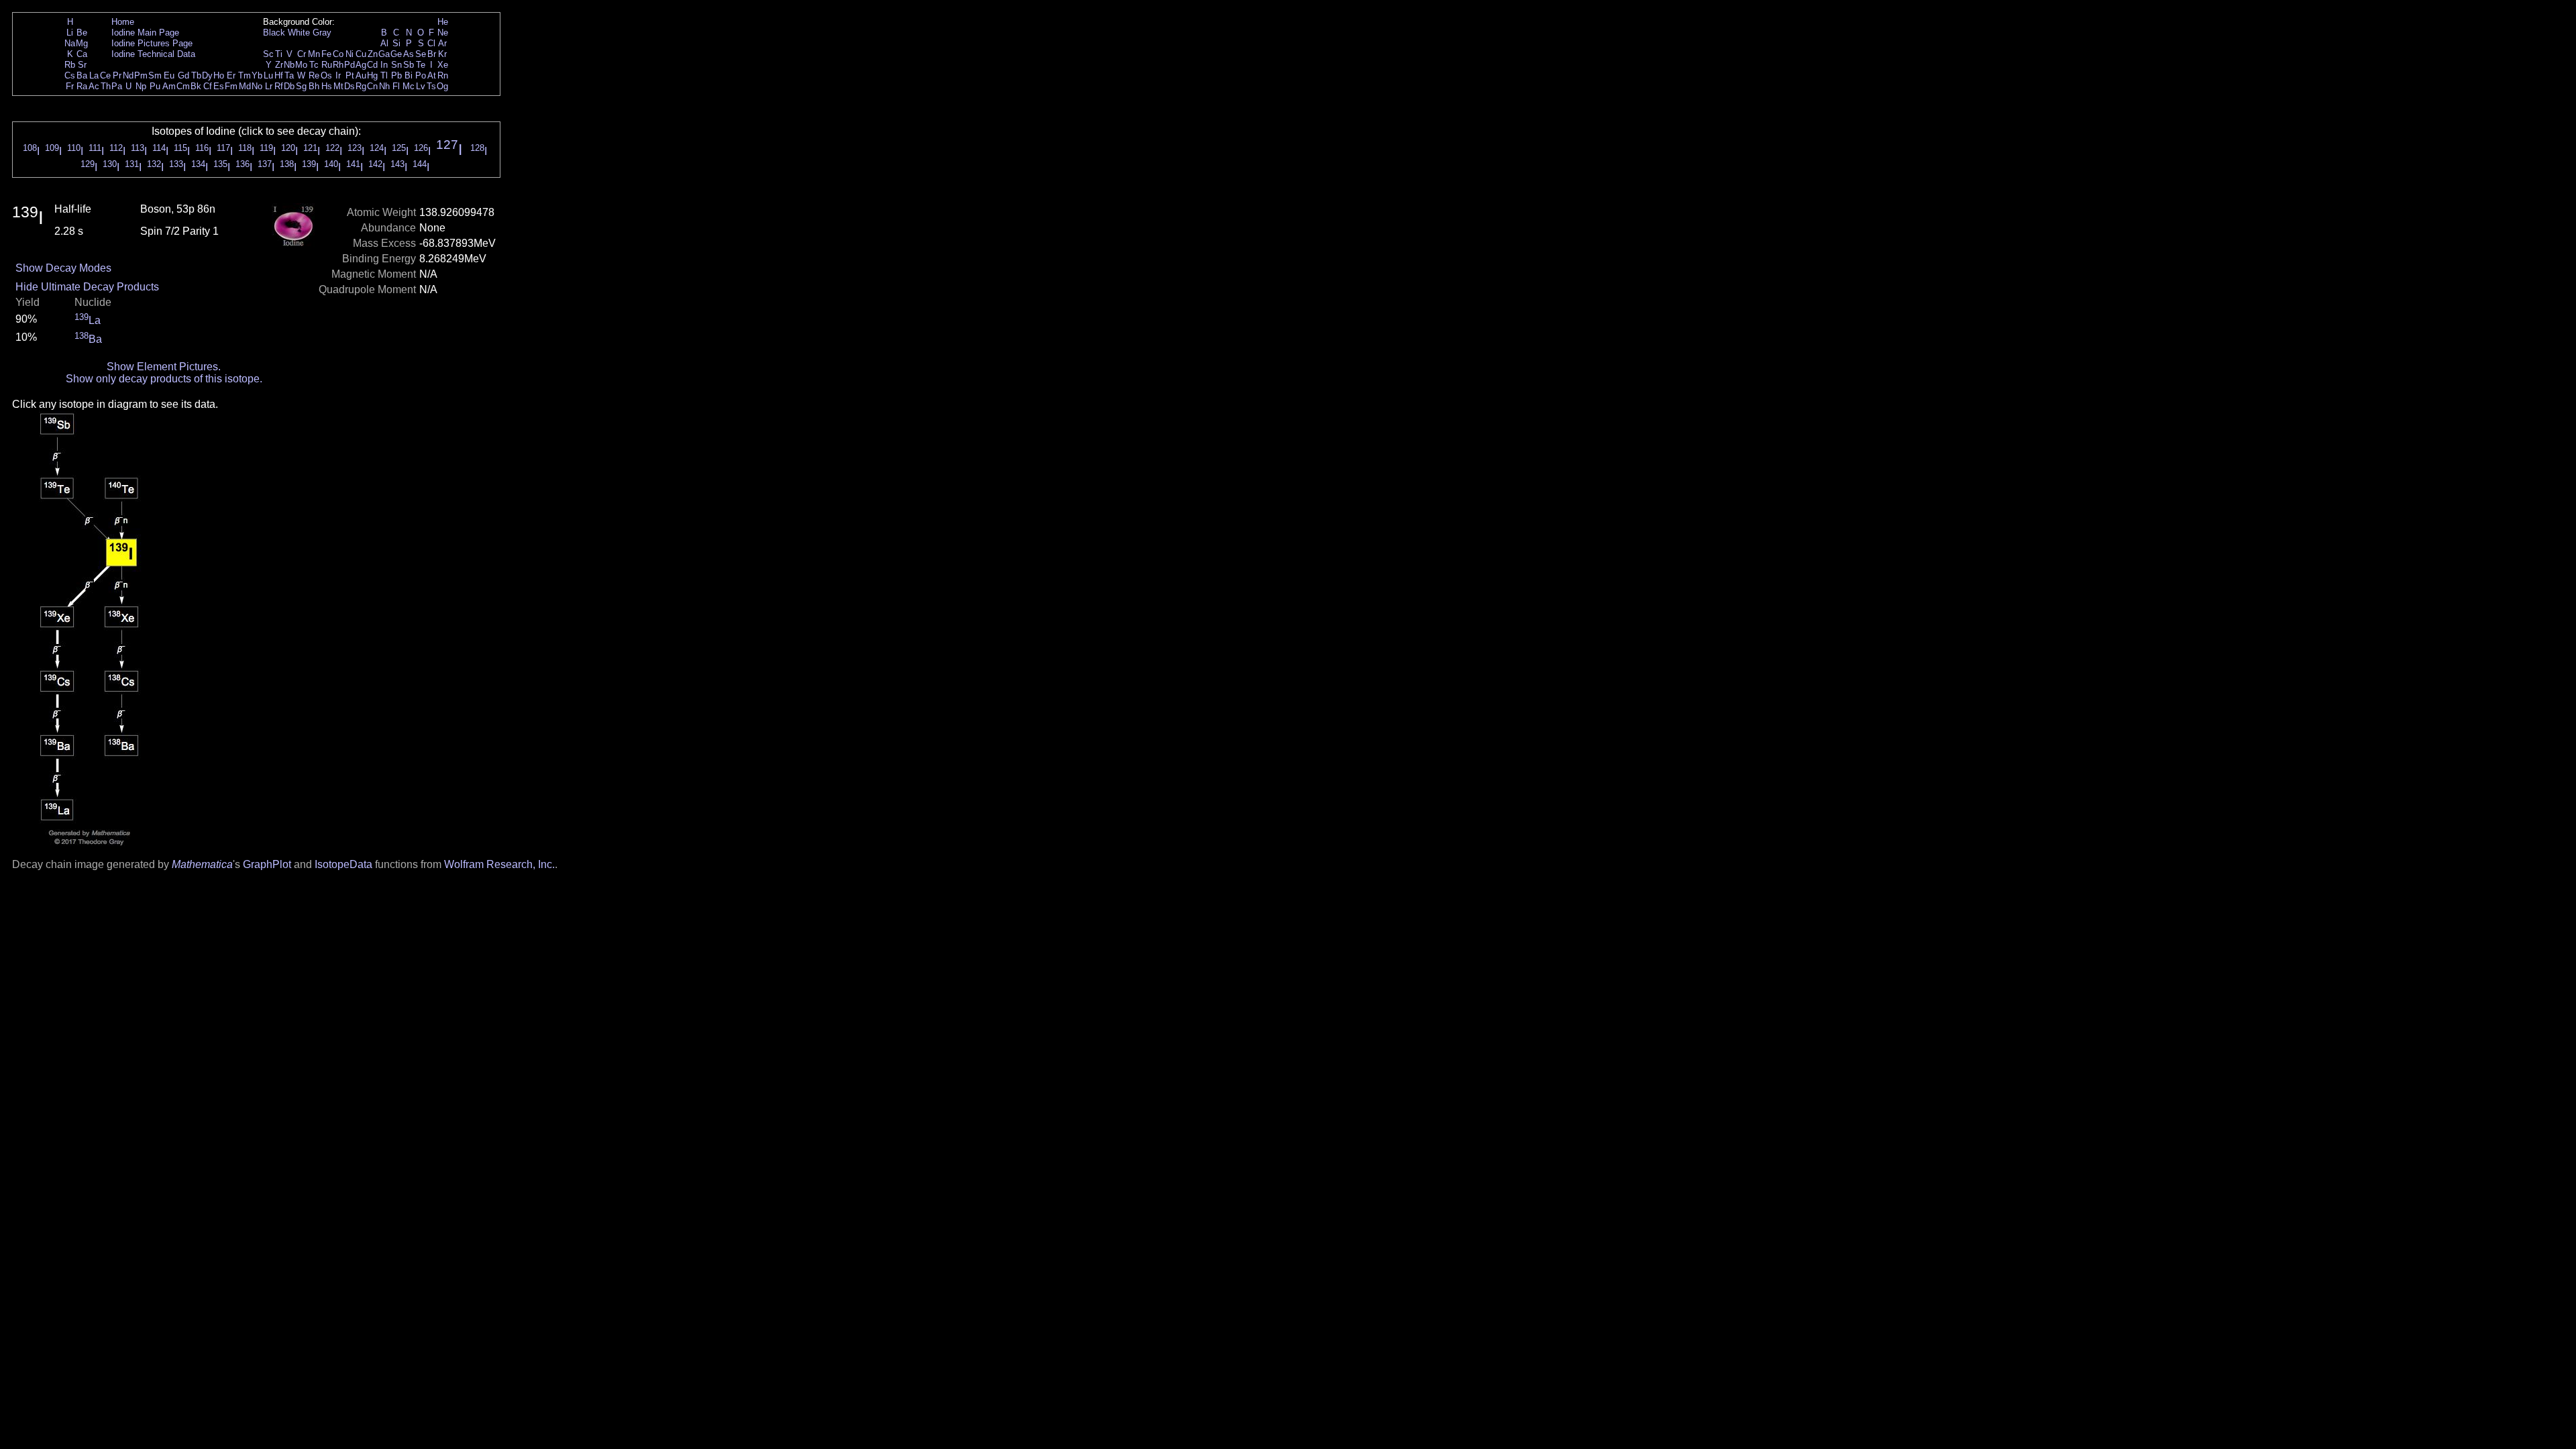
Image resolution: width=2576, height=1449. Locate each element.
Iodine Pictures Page (152, 43)
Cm (183, 86)
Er (231, 75)
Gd (183, 75)
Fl (396, 86)
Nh (384, 86)
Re (314, 75)
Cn (372, 86)
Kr (442, 54)
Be (82, 33)
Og (442, 86)
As (409, 54)
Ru (327, 65)
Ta (289, 75)
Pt (350, 75)
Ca (82, 54)
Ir (338, 75)
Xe (443, 65)
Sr (82, 65)
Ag (361, 65)
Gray (322, 33)
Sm (155, 75)
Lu (268, 75)
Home (123, 22)
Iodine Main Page (145, 33)
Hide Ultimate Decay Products (87, 287)
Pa (117, 86)
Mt (338, 86)
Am (169, 86)
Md (245, 86)
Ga (384, 54)
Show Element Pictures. (164, 367)
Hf (279, 75)
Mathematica (202, 864)
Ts (431, 86)
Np (141, 86)
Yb (257, 75)
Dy (207, 75)
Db (289, 86)
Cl (431, 43)
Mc (409, 86)
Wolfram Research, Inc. (499, 864)
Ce (105, 75)
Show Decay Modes (63, 268)
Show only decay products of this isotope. (164, 379)
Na (70, 43)
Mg (82, 43)
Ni (350, 54)
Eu (169, 75)
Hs (327, 86)
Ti (279, 54)
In (384, 65)
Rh (338, 65)
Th (106, 86)
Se (421, 54)
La (94, 75)
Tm (245, 75)
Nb (289, 65)
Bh (314, 86)
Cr (302, 54)
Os (326, 75)
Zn (373, 54)
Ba (82, 75)
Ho (219, 75)
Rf (279, 86)
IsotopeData (343, 864)
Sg (301, 86)
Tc (314, 65)
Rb (70, 65)
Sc (268, 54)
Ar (442, 43)
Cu (361, 54)
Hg (372, 75)
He (443, 22)
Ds (350, 86)
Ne (443, 33)
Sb (409, 65)
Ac (94, 86)
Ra (82, 86)
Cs (70, 75)
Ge (396, 54)
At (432, 75)
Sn (396, 65)
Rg (361, 86)
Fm (231, 86)
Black (274, 33)
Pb (396, 75)
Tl (384, 75)
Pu (155, 86)
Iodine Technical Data (153, 54)
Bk (196, 86)
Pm (141, 75)
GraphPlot (267, 864)
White (299, 33)
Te (421, 65)
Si (396, 43)
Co (338, 54)
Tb (196, 75)
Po (421, 75)
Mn (314, 54)
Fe (326, 54)
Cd (372, 65)
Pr (117, 75)
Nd (128, 75)
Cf (208, 86)
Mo (301, 65)
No (257, 86)
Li (70, 33)
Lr (269, 86)
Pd (350, 65)
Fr (70, 86)
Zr (279, 65)
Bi (409, 75)
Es (219, 86)
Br (432, 54)
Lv (421, 86)
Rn (443, 75)
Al (384, 43)
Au (361, 75)
